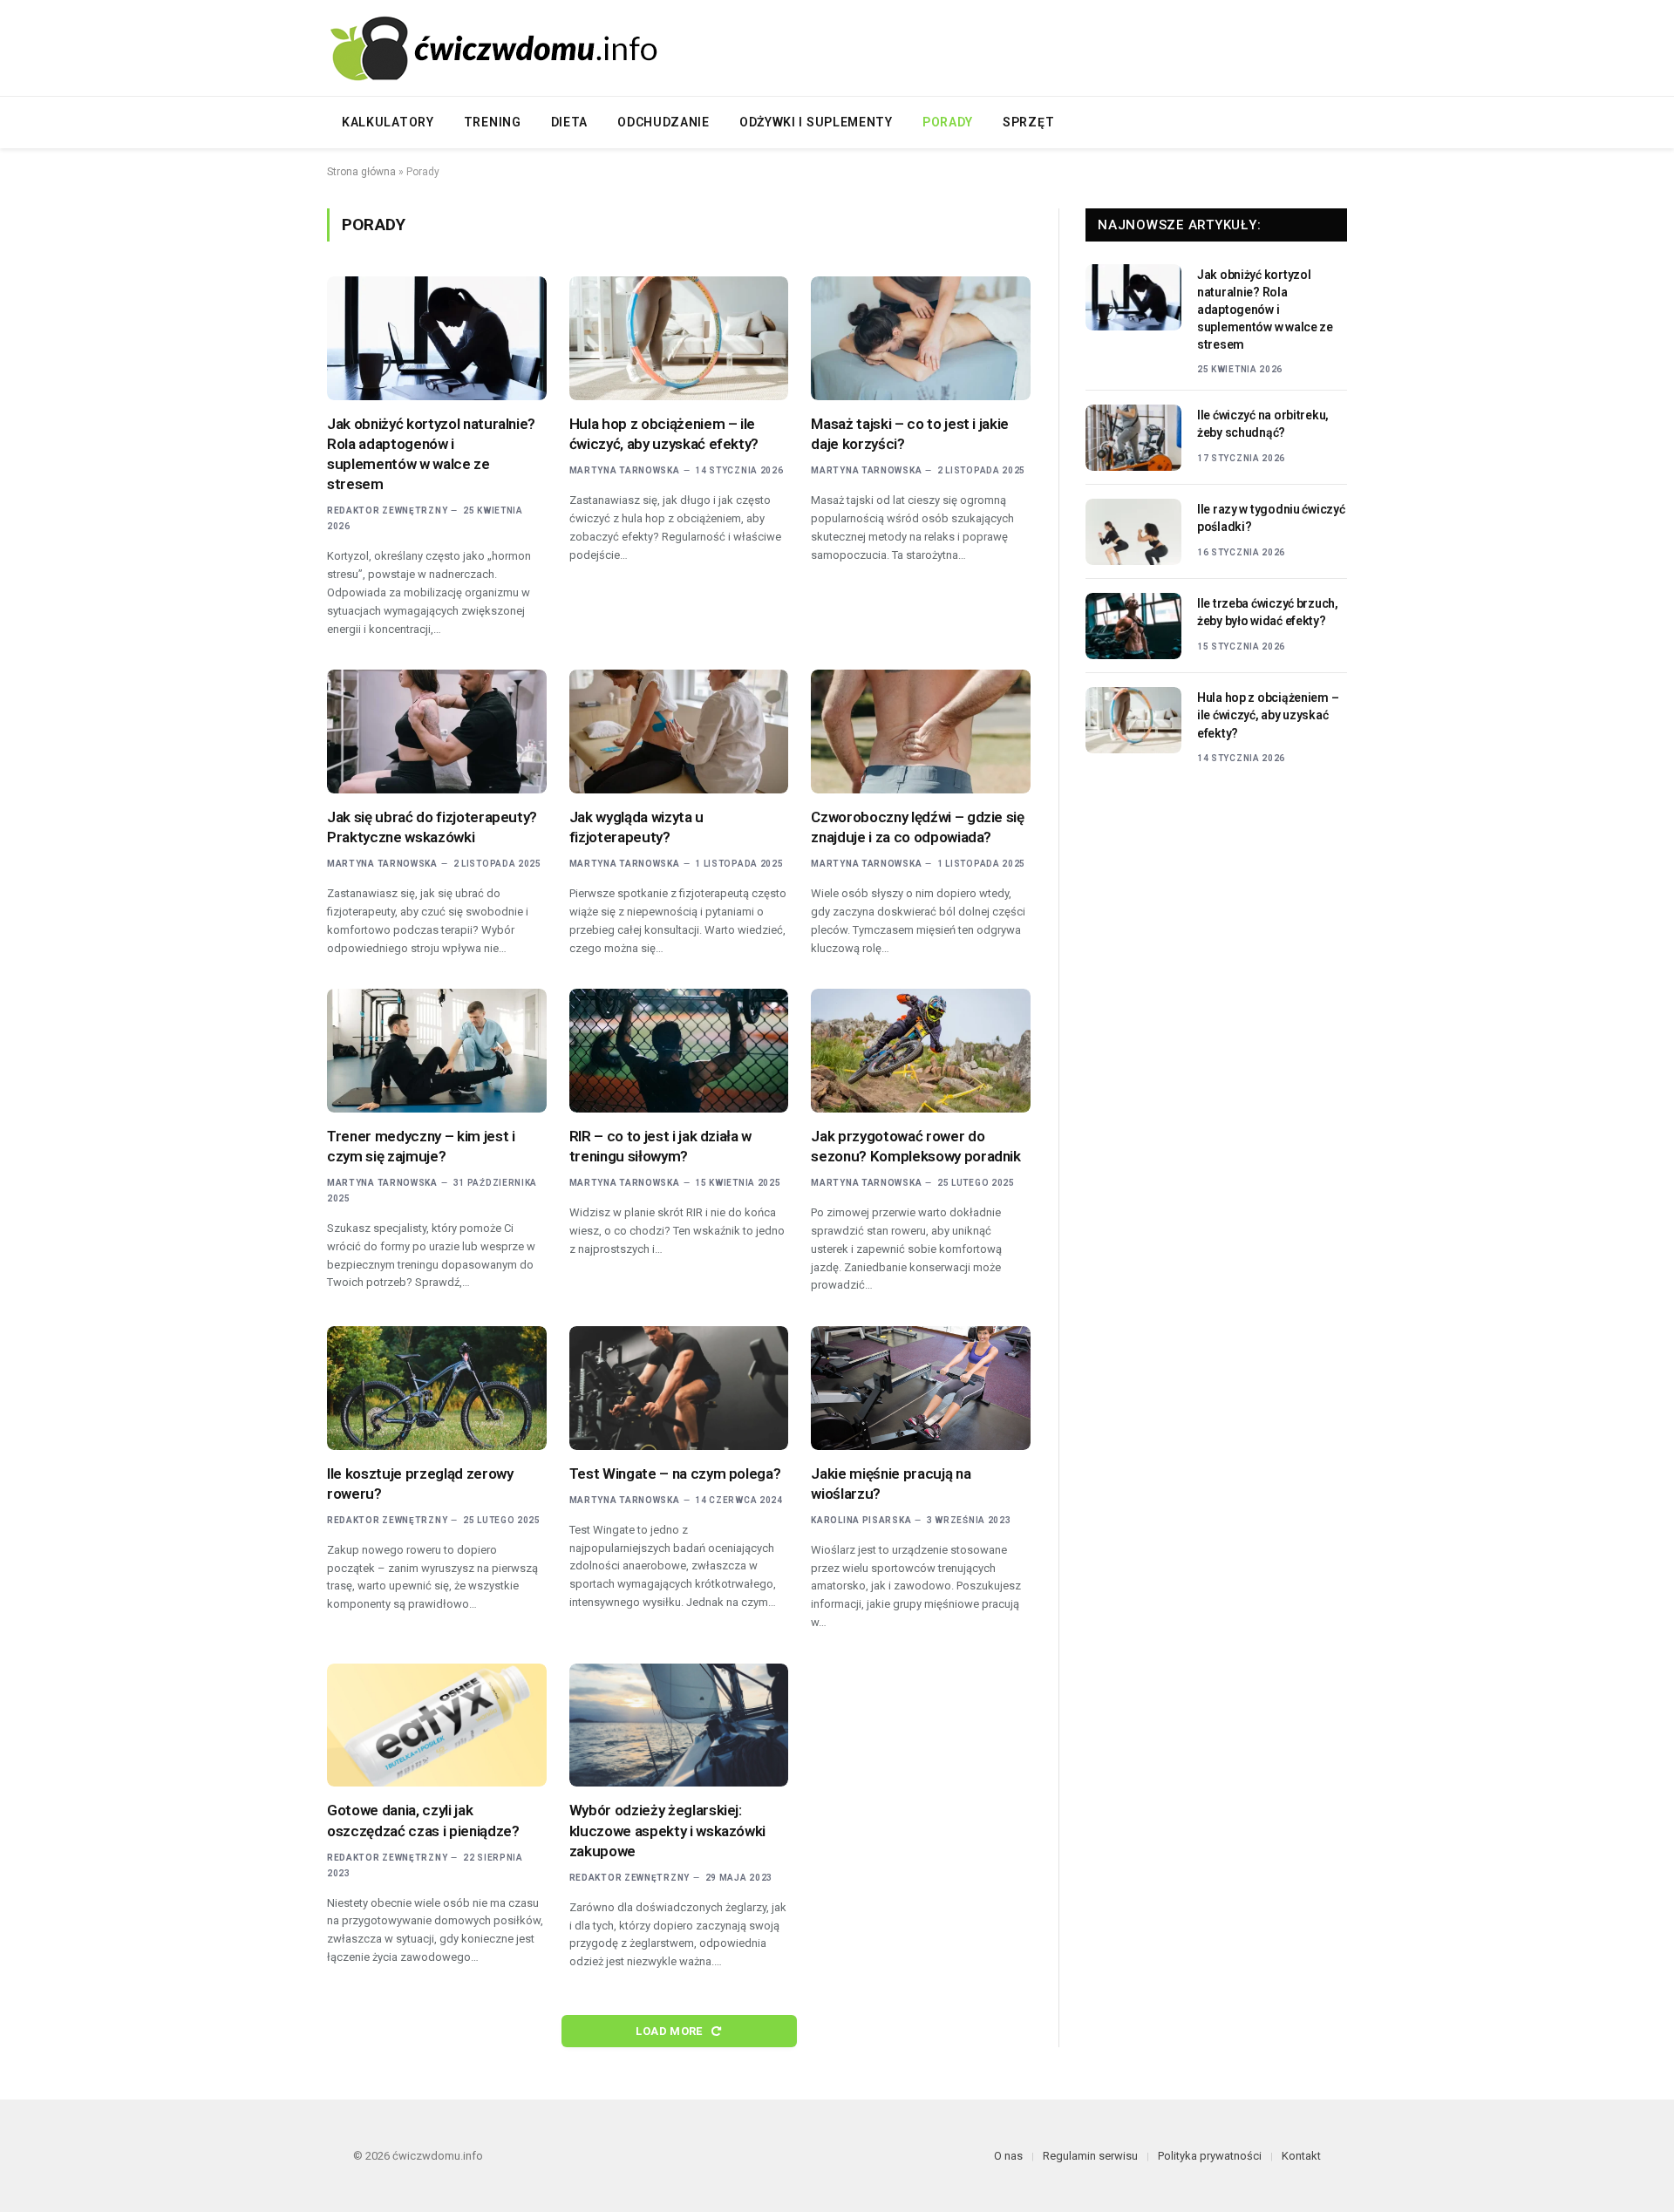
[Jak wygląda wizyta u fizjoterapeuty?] (679, 732)
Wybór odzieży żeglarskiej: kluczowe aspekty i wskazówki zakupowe (667, 1830)
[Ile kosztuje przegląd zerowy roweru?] (437, 1388)
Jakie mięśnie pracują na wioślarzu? (891, 1484)
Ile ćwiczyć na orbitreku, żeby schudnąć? (1263, 424)
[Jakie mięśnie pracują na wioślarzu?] (921, 1388)
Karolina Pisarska (861, 1520)
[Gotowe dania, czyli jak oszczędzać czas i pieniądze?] (437, 1725)
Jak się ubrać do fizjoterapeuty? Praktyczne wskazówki (432, 827)
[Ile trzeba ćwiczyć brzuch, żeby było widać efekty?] (1133, 626)
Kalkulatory (388, 122)
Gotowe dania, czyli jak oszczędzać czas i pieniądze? (423, 1820)
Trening (493, 122)
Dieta (570, 122)
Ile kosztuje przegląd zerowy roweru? (420, 1484)
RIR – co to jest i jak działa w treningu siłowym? (660, 1146)
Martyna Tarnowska (625, 470)
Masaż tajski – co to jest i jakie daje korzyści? (910, 434)
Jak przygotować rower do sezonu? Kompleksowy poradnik (915, 1146)
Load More (670, 2031)
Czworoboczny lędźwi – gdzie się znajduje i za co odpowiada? (917, 827)
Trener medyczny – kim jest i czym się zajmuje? (421, 1146)
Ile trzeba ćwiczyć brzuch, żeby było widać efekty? (1268, 612)
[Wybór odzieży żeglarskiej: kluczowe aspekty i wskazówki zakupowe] (679, 1725)
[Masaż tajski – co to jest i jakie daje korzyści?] (921, 338)
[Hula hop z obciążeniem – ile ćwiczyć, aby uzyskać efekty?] (679, 338)
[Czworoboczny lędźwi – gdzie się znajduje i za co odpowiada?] (921, 732)
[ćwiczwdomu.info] (501, 48)
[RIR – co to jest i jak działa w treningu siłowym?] (679, 1051)
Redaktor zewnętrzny (387, 510)
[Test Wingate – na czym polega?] (679, 1388)
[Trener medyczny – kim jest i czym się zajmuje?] (437, 1051)
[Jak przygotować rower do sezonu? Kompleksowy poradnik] (921, 1051)
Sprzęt (1028, 122)
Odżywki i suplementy (816, 122)
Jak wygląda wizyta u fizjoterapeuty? (636, 827)
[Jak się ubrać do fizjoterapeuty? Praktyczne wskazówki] (437, 732)
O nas (1008, 2156)
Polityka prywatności (1210, 2156)
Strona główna (361, 172)
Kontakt (1301, 2156)
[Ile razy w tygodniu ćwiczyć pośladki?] (1133, 532)
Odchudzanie (663, 122)
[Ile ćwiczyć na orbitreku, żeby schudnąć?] (1133, 438)
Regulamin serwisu (1090, 2156)
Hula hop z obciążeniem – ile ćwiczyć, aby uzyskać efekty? (664, 434)
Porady (948, 122)
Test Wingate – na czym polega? (675, 1474)
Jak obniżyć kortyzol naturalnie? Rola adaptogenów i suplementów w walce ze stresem (431, 454)
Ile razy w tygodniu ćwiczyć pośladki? (1271, 518)
